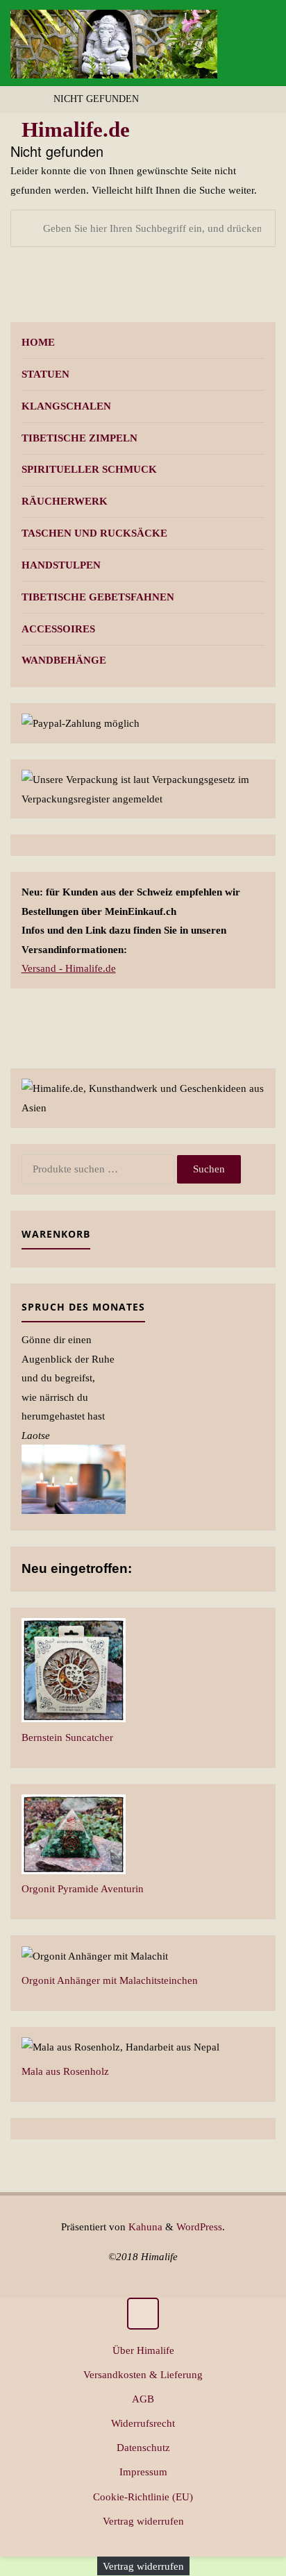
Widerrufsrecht (143, 2423)
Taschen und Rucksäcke (94, 533)
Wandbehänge (64, 660)
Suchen (209, 1169)
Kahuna (144, 2226)
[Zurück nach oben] (143, 2314)
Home (38, 342)
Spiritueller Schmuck (89, 469)
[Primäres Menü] (261, 43)
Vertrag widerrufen (143, 2521)
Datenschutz (143, 2447)
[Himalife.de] (114, 43)
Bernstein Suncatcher (67, 1737)
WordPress (199, 2226)
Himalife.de (76, 130)
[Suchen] (29, 228)
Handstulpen (61, 565)
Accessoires (58, 629)
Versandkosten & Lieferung (143, 2374)
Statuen (45, 374)
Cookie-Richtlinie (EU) (143, 2497)
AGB (143, 2399)
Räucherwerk (65, 501)
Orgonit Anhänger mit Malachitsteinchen (110, 1980)
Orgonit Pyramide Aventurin (83, 1888)
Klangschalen (66, 406)
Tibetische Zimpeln (79, 438)
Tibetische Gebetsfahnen (98, 597)
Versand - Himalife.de (69, 968)
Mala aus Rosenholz (65, 2071)
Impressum (143, 2472)
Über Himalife (143, 2350)
